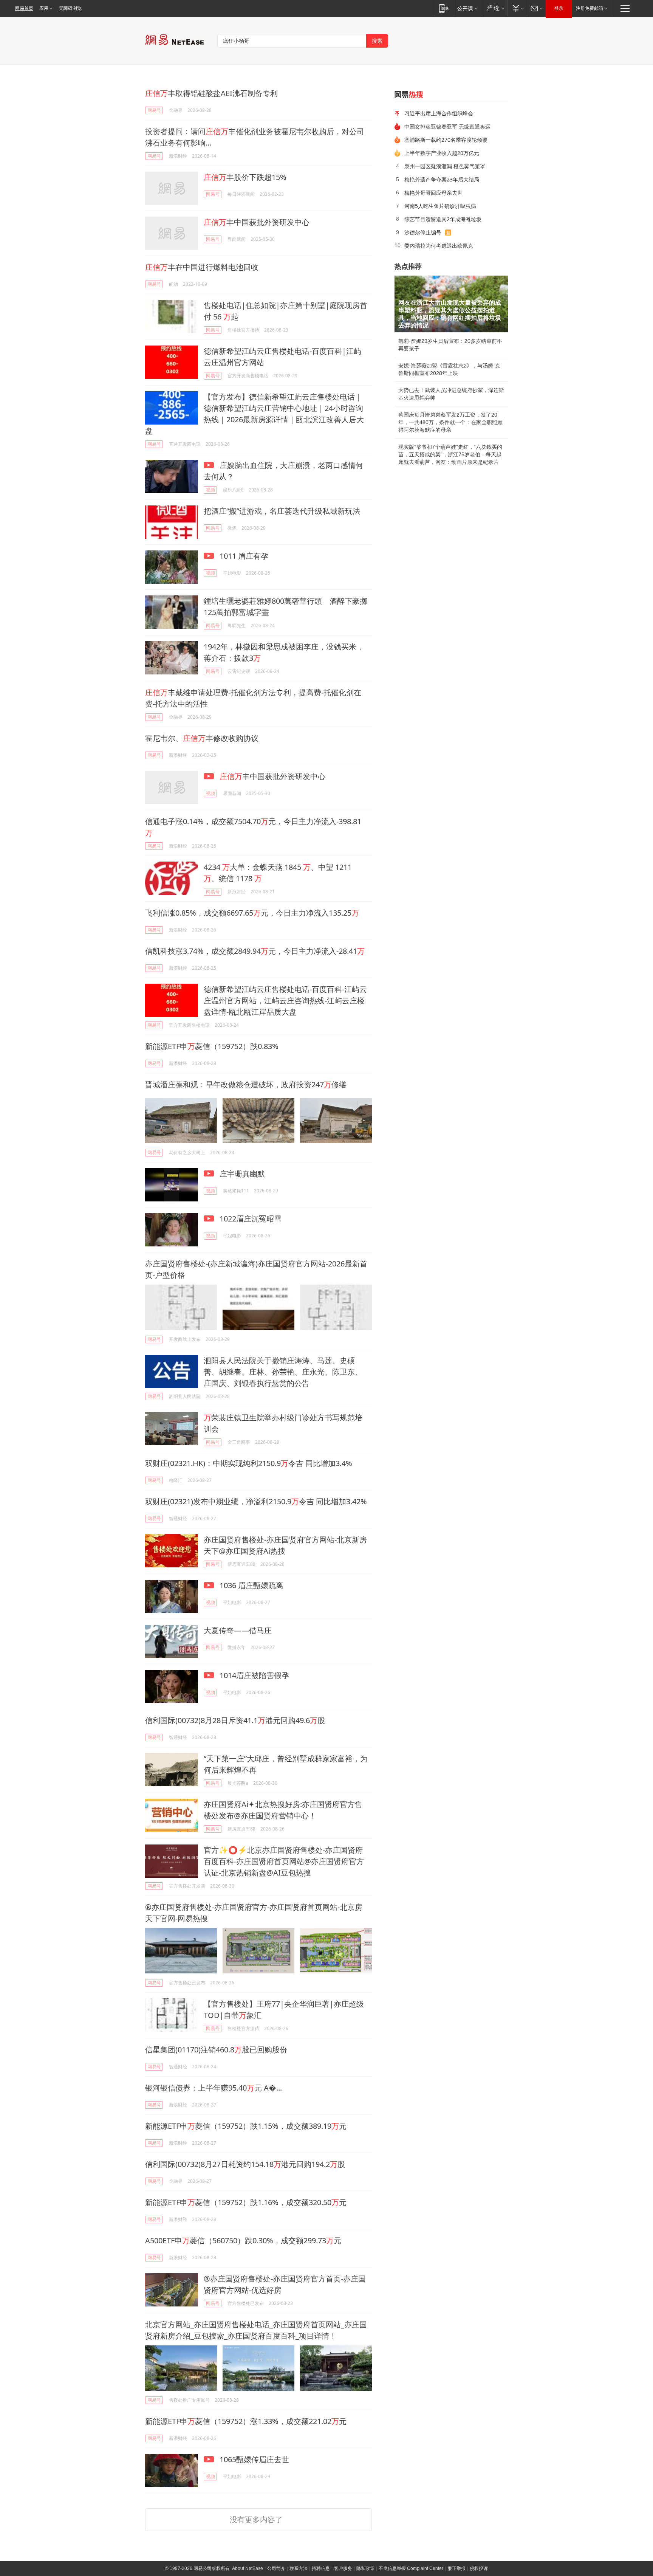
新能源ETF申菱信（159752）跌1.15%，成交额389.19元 (246, 2126)
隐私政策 (365, 2568)
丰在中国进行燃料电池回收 (202, 267)
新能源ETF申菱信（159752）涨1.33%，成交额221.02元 (246, 2421)
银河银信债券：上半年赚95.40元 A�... (214, 2088)
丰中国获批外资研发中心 (257, 222)
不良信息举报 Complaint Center (411, 2568)
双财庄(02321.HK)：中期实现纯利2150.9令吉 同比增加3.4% (249, 1463)
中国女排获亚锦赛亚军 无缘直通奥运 (447, 126)
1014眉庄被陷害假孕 (253, 1675)
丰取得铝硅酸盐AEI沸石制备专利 (211, 93)
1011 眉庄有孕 (243, 556)
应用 (44, 8)
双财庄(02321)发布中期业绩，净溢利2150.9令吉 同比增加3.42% (256, 1501)
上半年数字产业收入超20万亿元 (442, 153)
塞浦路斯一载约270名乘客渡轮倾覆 (446, 140)
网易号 (154, 110)
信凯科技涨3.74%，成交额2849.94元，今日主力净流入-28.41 (255, 951)
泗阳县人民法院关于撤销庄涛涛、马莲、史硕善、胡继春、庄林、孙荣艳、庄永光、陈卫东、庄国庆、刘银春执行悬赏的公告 (283, 1372)
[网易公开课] (467, 8)
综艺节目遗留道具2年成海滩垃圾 (443, 219)
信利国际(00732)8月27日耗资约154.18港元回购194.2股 (245, 2164)
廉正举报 (456, 2568)
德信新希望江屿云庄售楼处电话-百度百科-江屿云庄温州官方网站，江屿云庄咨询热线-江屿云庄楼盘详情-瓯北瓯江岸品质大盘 (285, 1000)
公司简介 (276, 2568)
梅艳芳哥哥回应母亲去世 (433, 193)
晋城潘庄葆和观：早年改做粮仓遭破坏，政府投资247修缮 (246, 1084)
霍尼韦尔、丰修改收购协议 (202, 738)
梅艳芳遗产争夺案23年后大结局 (442, 179)
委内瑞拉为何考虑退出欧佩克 (439, 246)
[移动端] (444, 8)
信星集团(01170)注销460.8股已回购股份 (216, 2050)
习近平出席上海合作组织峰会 (439, 113)
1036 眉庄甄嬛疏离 (251, 1585)
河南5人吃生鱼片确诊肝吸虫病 (440, 206)
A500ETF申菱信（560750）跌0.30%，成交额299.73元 (243, 2240)
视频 (210, 490)
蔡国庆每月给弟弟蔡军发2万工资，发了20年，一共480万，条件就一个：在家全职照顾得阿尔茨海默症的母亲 (450, 422)
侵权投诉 (479, 2568)
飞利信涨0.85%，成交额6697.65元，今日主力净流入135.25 (252, 913)
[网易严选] (494, 8)
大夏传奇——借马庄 (238, 1630)
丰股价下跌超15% (245, 177)
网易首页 (24, 8)
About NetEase (248, 2568)
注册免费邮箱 (590, 8)
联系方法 (299, 2568)
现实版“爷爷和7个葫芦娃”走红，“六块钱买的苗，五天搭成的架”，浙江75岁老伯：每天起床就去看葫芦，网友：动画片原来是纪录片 (450, 454)
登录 (559, 8)
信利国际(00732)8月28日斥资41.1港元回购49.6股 (235, 1720)
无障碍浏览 (70, 8)
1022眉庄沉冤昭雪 (250, 1219)
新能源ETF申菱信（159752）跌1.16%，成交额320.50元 (246, 2202)
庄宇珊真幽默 (241, 1174)
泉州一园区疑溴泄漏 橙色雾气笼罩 (445, 166)
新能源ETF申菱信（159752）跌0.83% (212, 1046)
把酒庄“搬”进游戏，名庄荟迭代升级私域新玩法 (282, 511)
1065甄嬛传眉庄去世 (253, 2459)
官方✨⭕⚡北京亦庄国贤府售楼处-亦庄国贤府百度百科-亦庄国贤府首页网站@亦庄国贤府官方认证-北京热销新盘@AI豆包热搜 (284, 1861)
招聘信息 (321, 2568)
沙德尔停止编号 (423, 232)
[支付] (517, 8)
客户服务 (343, 2568)
